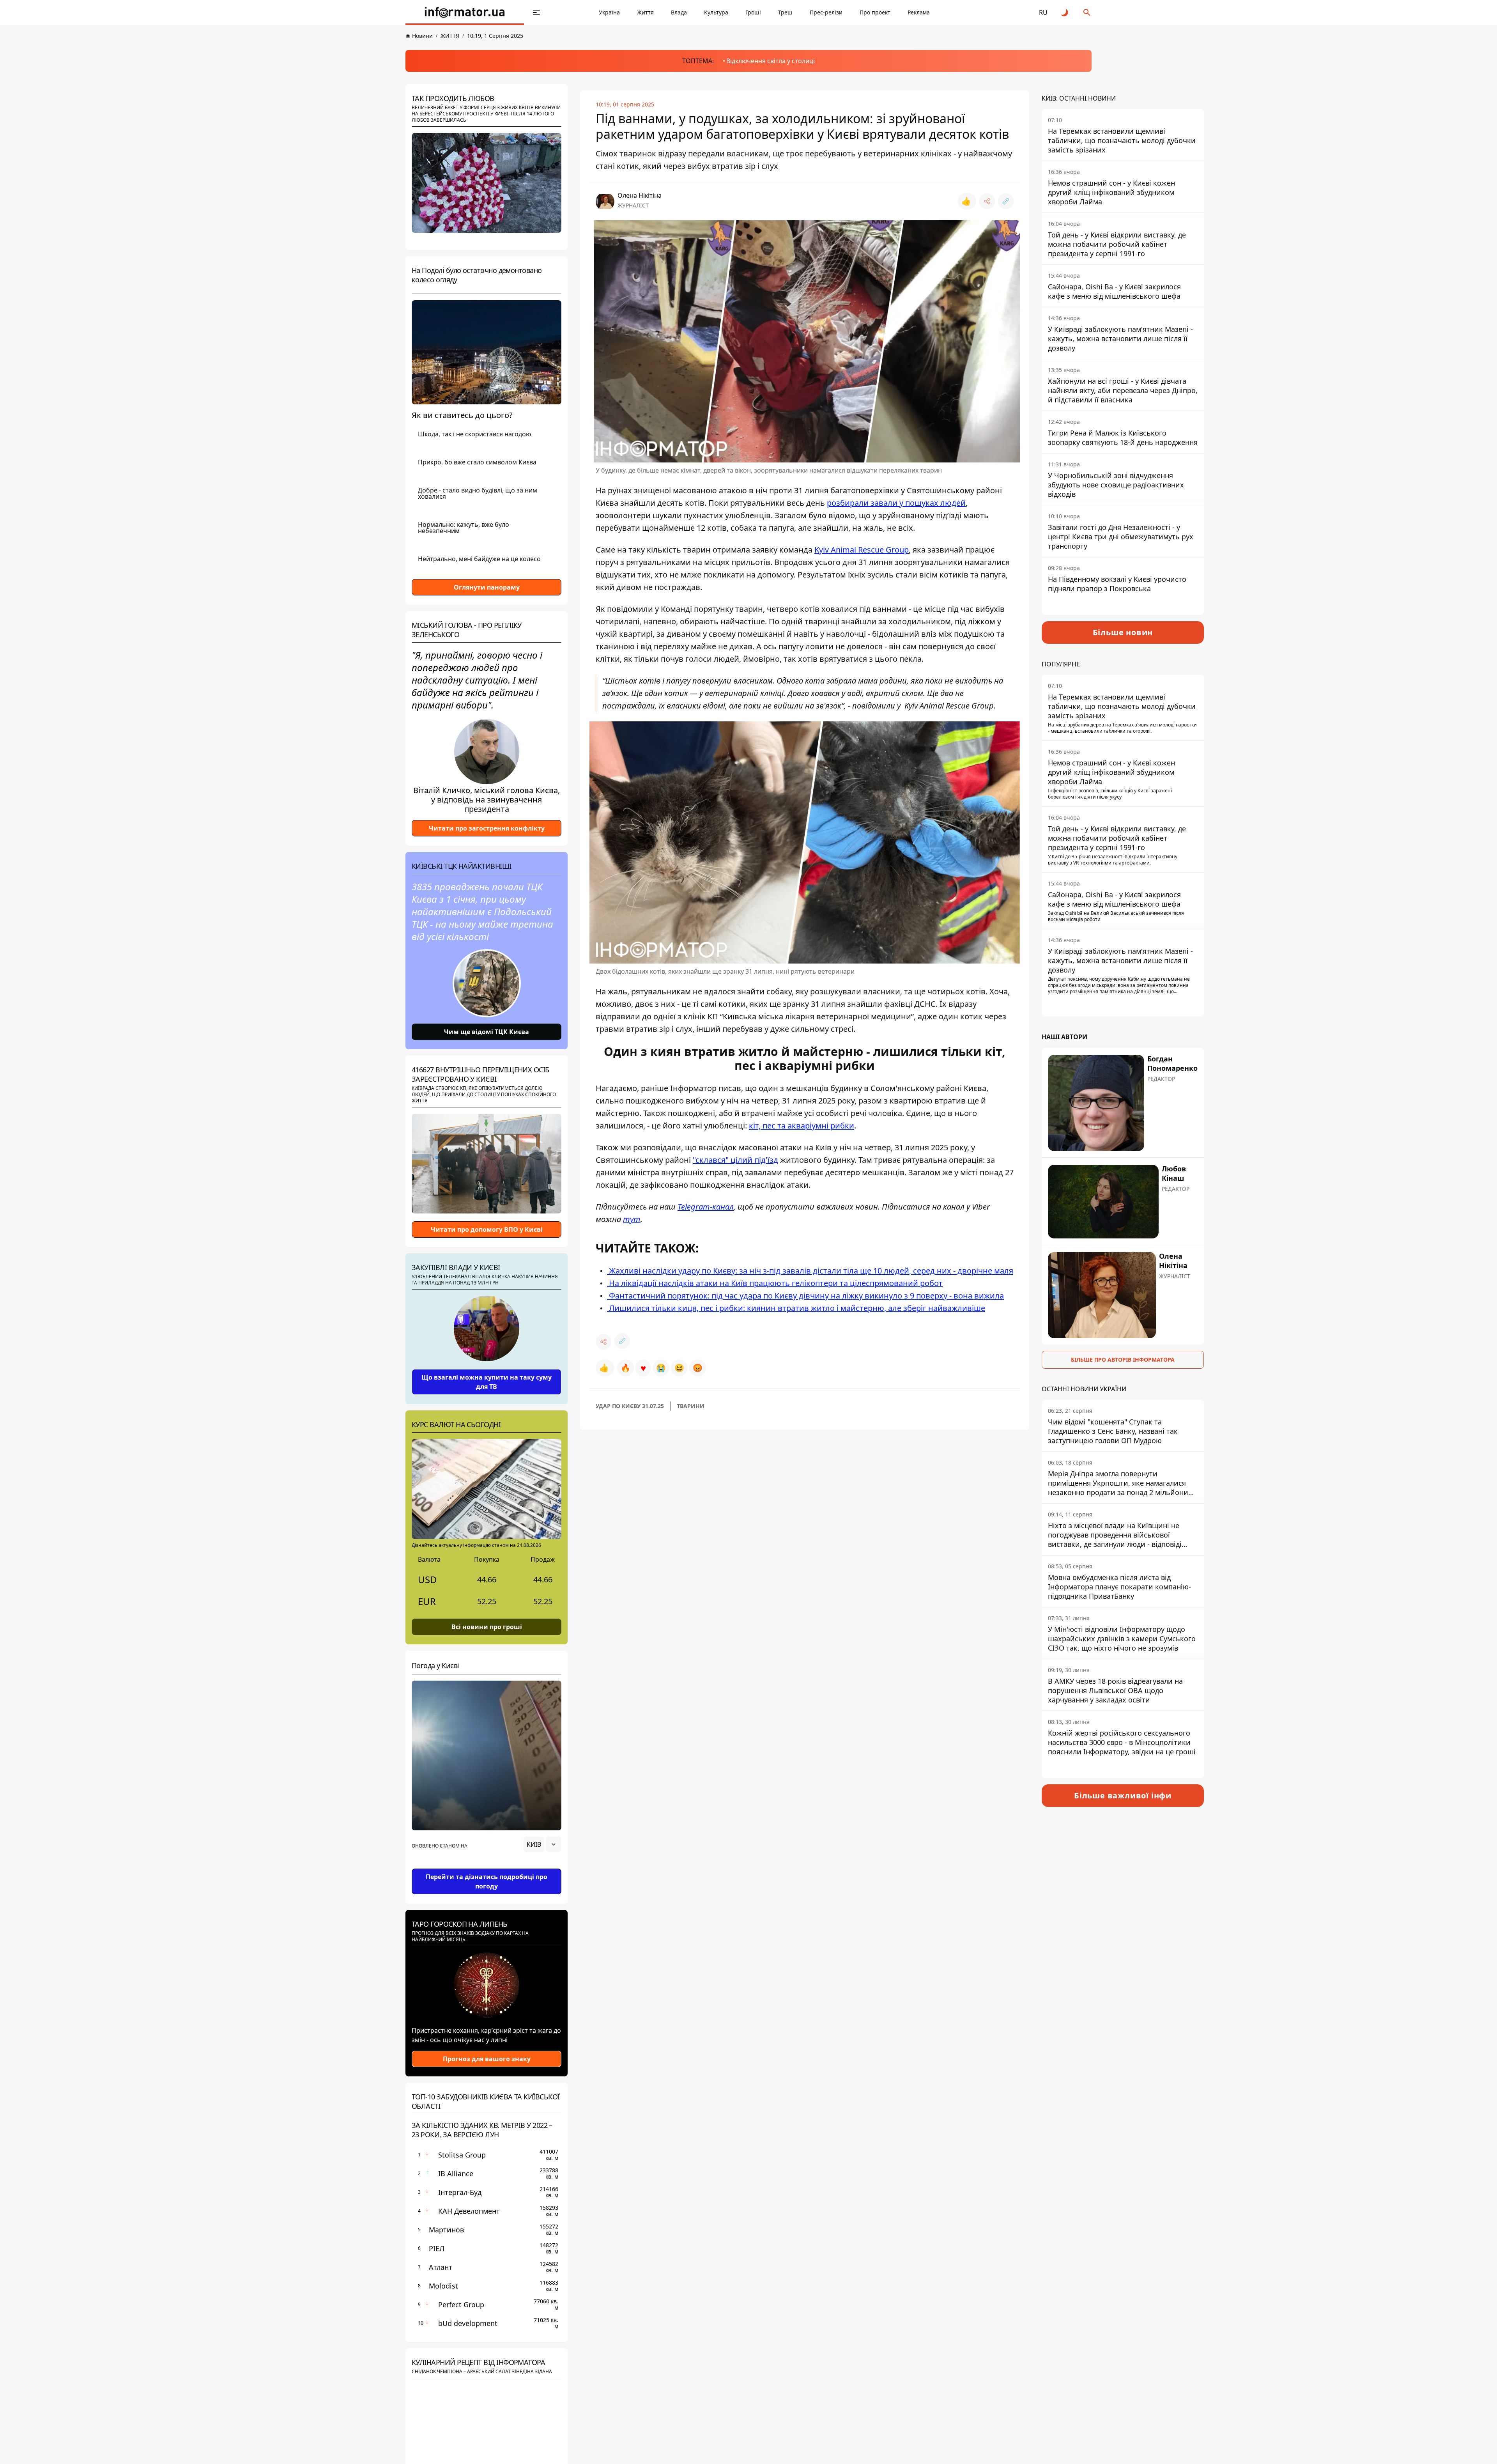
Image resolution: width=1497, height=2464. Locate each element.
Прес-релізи (826, 12)
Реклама (919, 12)
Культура (716, 12)
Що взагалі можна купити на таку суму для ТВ (487, 1382)
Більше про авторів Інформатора (1123, 1360)
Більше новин (1123, 632)
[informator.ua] (465, 12)
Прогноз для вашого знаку (487, 2059)
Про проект (875, 12)
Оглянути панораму (487, 587)
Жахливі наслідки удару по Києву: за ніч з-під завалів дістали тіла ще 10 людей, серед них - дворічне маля (810, 1271)
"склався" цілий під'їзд (735, 1160)
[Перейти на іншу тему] (1065, 12)
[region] (487, 1866)
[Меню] (536, 12)
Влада (679, 12)
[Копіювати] (1006, 201)
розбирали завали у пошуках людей (896, 503)
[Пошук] (1087, 12)
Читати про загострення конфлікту (487, 828)
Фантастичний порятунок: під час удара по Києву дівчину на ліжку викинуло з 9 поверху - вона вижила (805, 1296)
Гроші (753, 12)
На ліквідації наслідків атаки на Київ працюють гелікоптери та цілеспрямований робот (775, 1283)
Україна (609, 12)
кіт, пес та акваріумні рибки (802, 1126)
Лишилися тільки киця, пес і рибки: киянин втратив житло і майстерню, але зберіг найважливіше (796, 1308)
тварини (691, 1406)
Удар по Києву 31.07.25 (630, 1406)
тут (632, 1219)
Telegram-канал (706, 1207)
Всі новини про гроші (487, 1627)
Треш (785, 12)
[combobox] (542, 1844)
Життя (645, 12)
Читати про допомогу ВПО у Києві (487, 1229)
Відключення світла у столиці (771, 61)
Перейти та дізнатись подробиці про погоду (487, 1881)
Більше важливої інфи (1123, 1795)
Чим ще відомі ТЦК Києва (487, 1032)
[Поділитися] (987, 201)
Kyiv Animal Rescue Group (862, 550)
